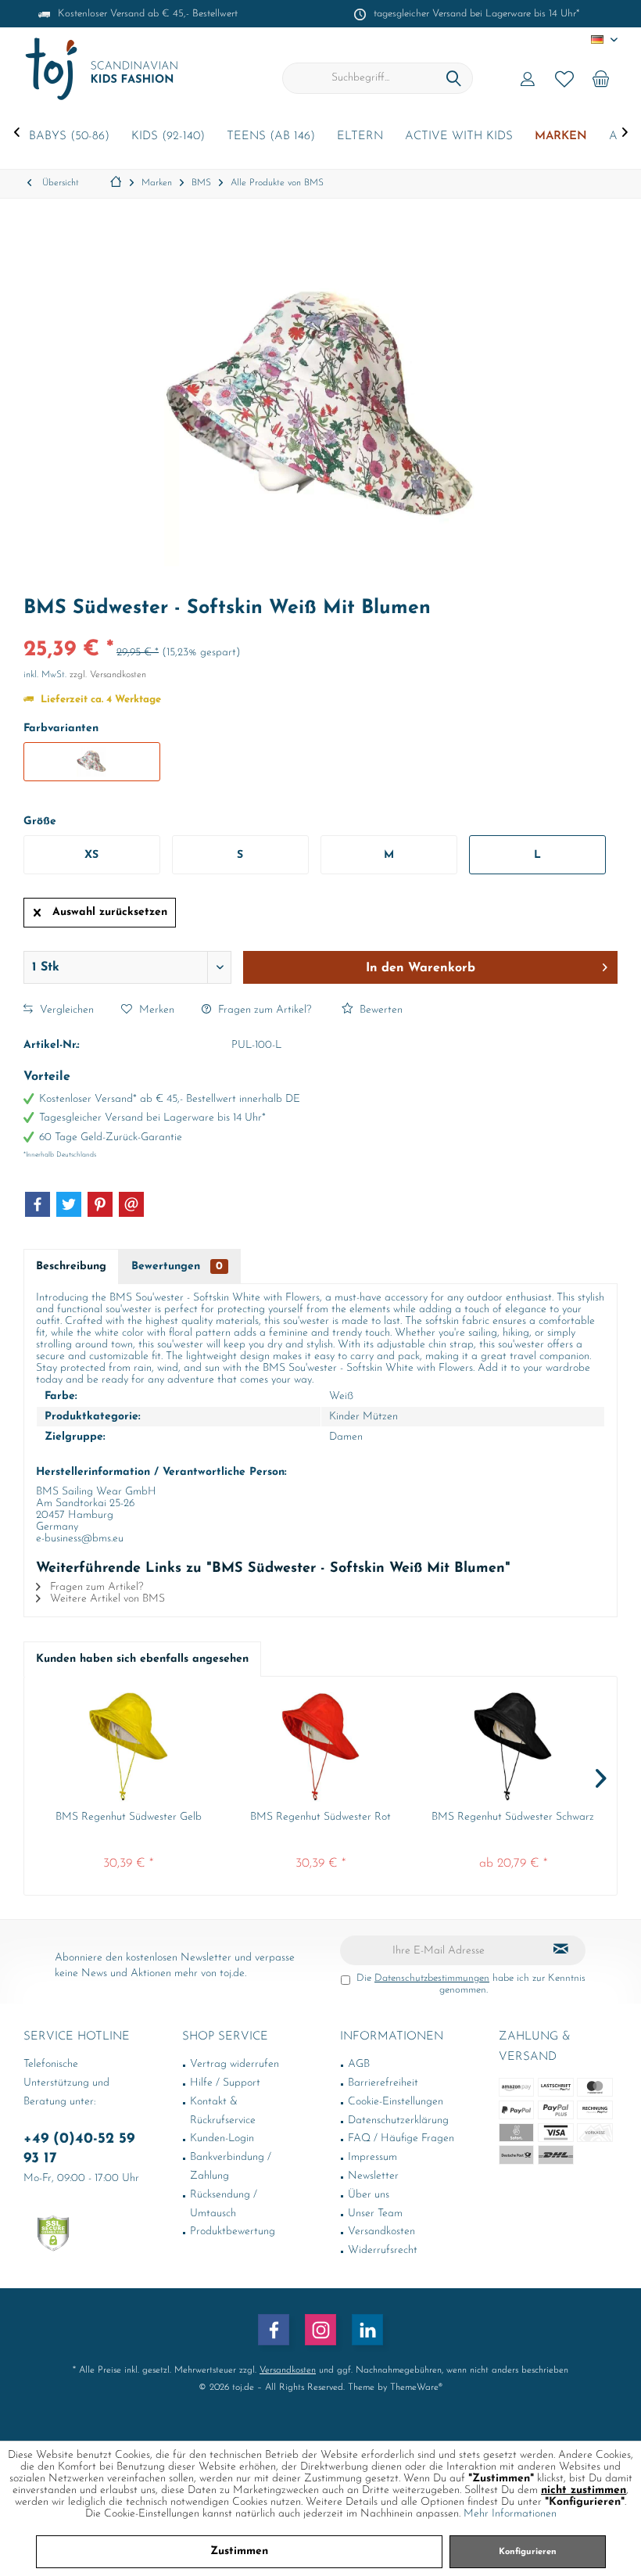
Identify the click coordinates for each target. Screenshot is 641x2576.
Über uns (369, 2195)
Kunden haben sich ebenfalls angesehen (142, 1659)
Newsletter (373, 2176)
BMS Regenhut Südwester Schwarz (513, 1817)
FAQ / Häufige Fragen (401, 2138)
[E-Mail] (131, 1204)
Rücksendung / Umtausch (224, 2204)
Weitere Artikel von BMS (106, 1599)
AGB (359, 2064)
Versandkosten (381, 2232)
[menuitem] (601, 78)
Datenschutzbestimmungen (432, 1978)
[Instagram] (320, 2330)
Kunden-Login (222, 2138)
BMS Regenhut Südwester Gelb (129, 1817)
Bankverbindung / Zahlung (231, 2167)
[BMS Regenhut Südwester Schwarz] (513, 1747)
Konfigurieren (528, 2552)
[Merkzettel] (564, 78)
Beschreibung (71, 1266)
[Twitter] (69, 1204)
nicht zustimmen (584, 2490)
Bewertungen (177, 1266)
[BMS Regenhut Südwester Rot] (320, 1747)
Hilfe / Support (225, 2083)
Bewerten (380, 1010)
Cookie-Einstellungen (396, 2102)
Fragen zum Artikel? (263, 1010)
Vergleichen (65, 1010)
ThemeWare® (416, 2388)
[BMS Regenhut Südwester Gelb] (128, 1747)
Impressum (372, 2157)
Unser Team (375, 2214)
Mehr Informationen (510, 2514)
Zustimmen (239, 2551)
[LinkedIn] (367, 2330)
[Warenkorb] (601, 78)
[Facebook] (38, 1204)
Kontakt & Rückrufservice (223, 2111)
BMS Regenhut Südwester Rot (320, 1817)
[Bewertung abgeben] (320, 629)
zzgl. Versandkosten (108, 675)
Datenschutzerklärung (398, 2120)
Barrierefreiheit (383, 2083)
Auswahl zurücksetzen (110, 912)
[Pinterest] (100, 1204)
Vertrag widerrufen (235, 2064)
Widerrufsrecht (383, 2250)
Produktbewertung (233, 2232)
